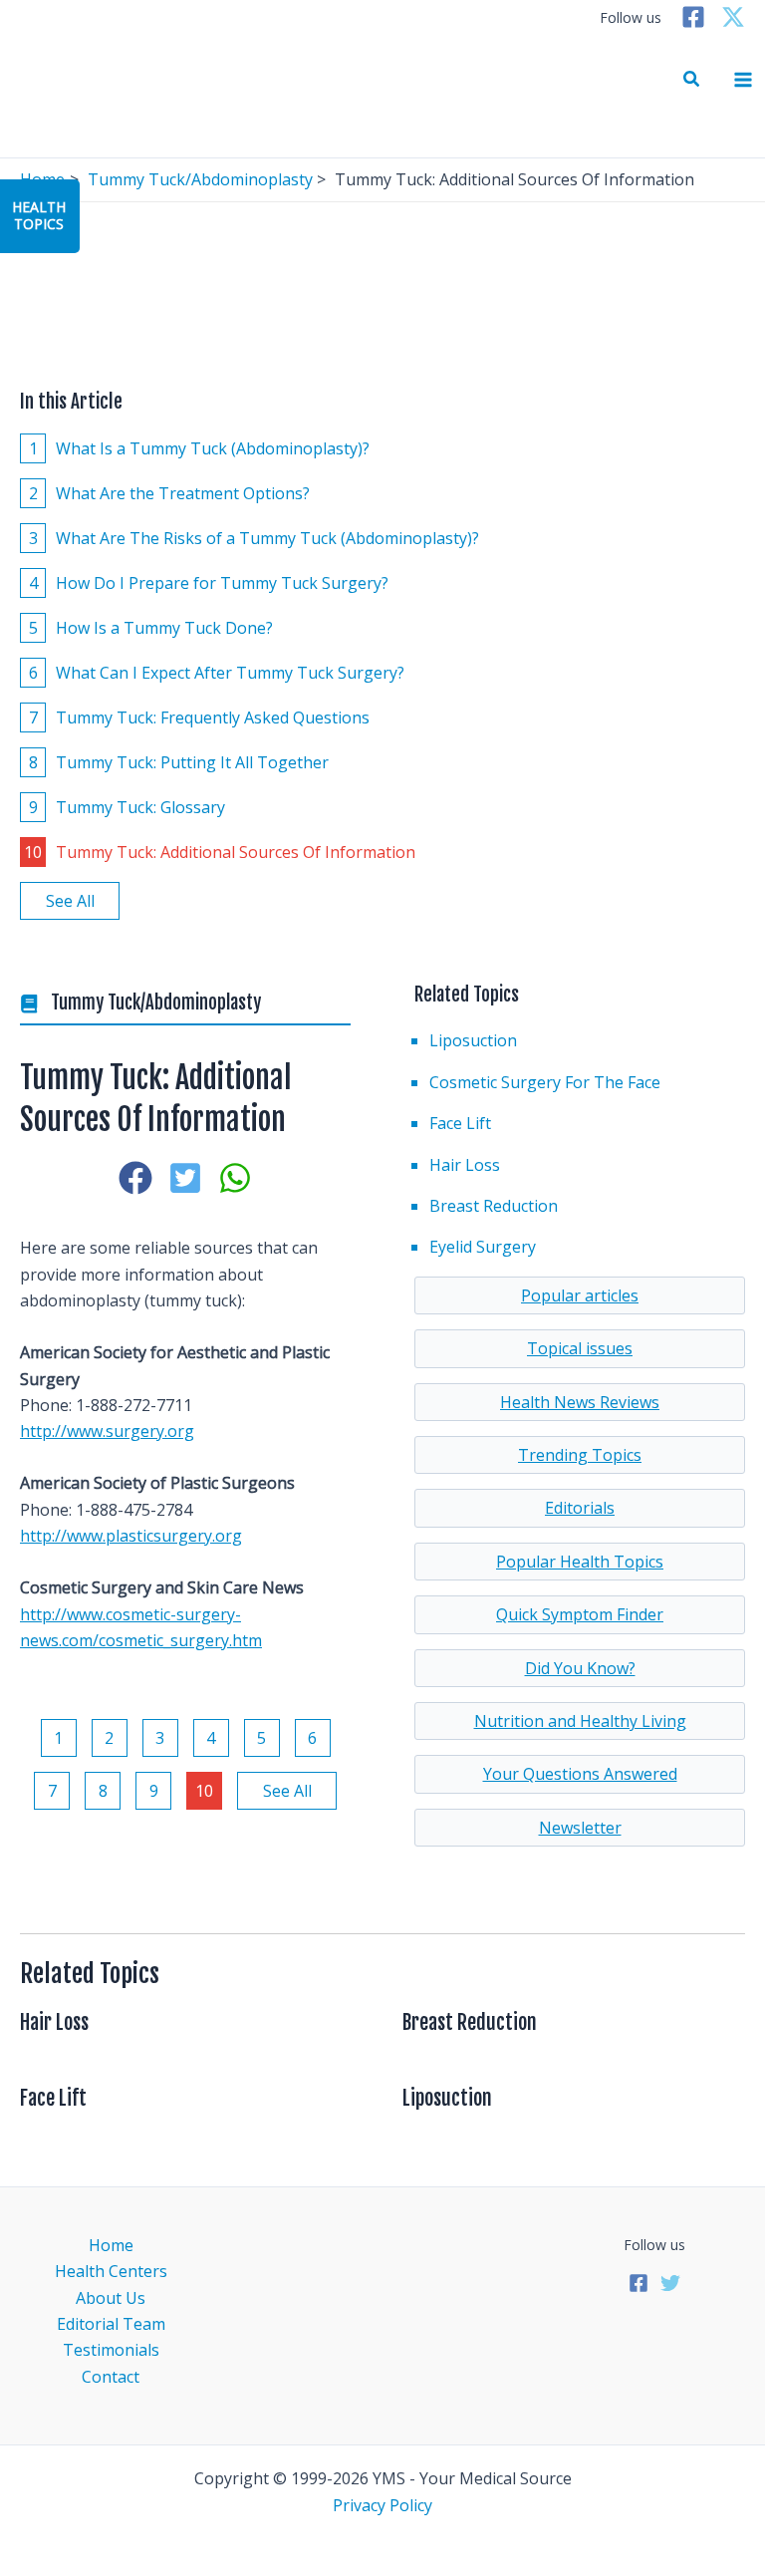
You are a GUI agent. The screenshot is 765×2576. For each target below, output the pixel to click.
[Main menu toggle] (743, 80)
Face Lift (460, 1123)
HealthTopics (39, 215)
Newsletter (580, 1828)
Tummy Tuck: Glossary (127, 807)
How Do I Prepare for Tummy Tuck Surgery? (209, 583)
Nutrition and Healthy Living (580, 1721)
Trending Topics (580, 1455)
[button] (692, 80)
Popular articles (580, 1295)
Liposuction (473, 1040)
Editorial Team (111, 2324)
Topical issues (580, 1348)
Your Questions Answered (580, 1774)
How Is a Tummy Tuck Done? (151, 628)
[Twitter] (733, 17)
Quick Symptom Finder (580, 1614)
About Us (111, 2298)
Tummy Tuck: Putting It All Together (179, 762)
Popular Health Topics (580, 1562)
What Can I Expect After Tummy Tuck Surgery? (217, 673)
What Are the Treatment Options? (170, 493)
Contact (111, 2377)
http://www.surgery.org (107, 1431)
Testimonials (111, 2350)
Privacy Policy (382, 2505)
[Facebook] (693, 17)
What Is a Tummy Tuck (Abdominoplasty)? (200, 448)
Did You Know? (580, 1668)
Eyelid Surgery (483, 1247)
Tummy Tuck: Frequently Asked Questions (200, 717)
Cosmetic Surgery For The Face (545, 1082)
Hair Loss (465, 1165)
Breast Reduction (494, 1206)
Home (111, 2245)
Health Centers (111, 2271)
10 (204, 1791)
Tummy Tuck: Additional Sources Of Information (220, 852)
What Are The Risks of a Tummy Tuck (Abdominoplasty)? (255, 538)
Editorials (580, 1508)
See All (70, 901)
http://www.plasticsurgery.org (131, 1536)
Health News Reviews (580, 1402)
